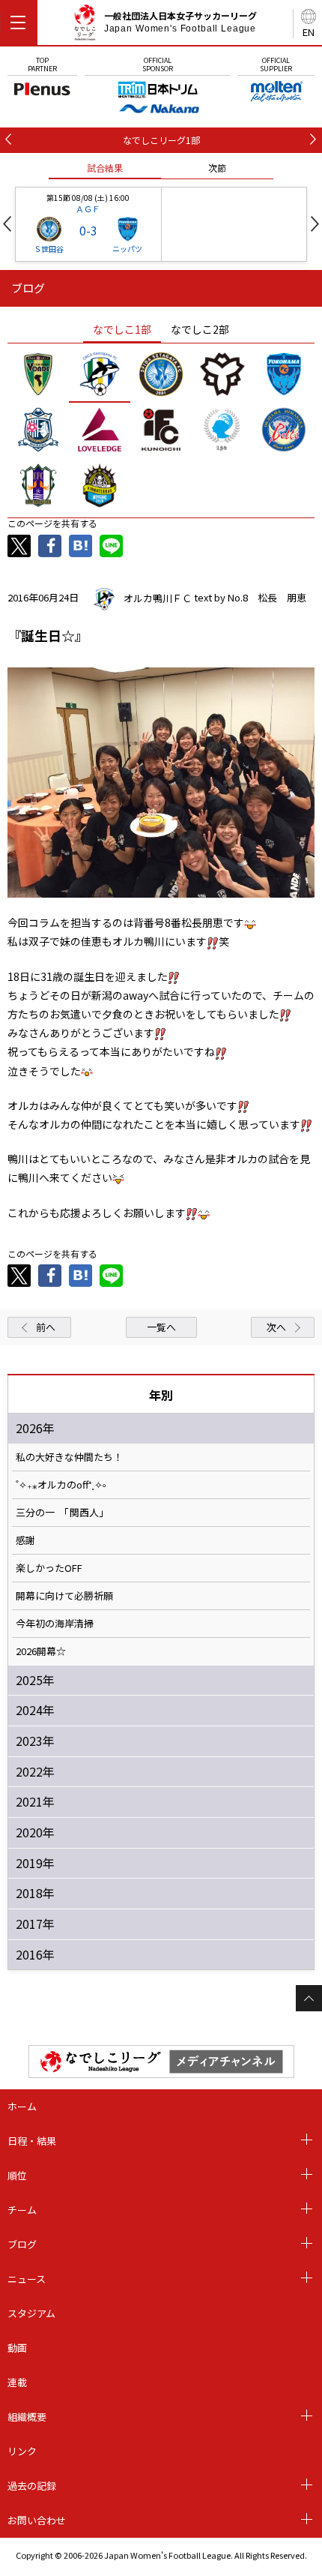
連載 (17, 2382)
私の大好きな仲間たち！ (69, 1457)
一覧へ (161, 1327)
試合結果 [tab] (105, 168)
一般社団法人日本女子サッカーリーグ (180, 22)
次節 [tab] (217, 168)
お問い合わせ (37, 2520)
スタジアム (31, 2313)
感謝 (25, 1540)
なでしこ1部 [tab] (122, 329)
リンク (22, 2451)
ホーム (22, 2106)
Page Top (309, 1998)
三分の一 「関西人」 (62, 1513)
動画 (17, 2348)
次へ (276, 1327)
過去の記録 (32, 2486)
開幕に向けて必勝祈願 (64, 1596)
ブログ (22, 2244)
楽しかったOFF (49, 1568)
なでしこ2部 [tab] (200, 329)
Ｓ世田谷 (49, 249)
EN (309, 32)
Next (315, 224)
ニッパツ (127, 249)
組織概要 (27, 2417)
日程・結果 (32, 2141)
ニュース (27, 2279)
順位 (17, 2175)
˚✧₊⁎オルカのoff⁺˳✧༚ (61, 1485)
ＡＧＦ (88, 208)
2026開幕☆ (41, 1651)
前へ (46, 1327)
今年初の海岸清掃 (55, 1624)
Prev (7, 224)
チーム (22, 2210)
